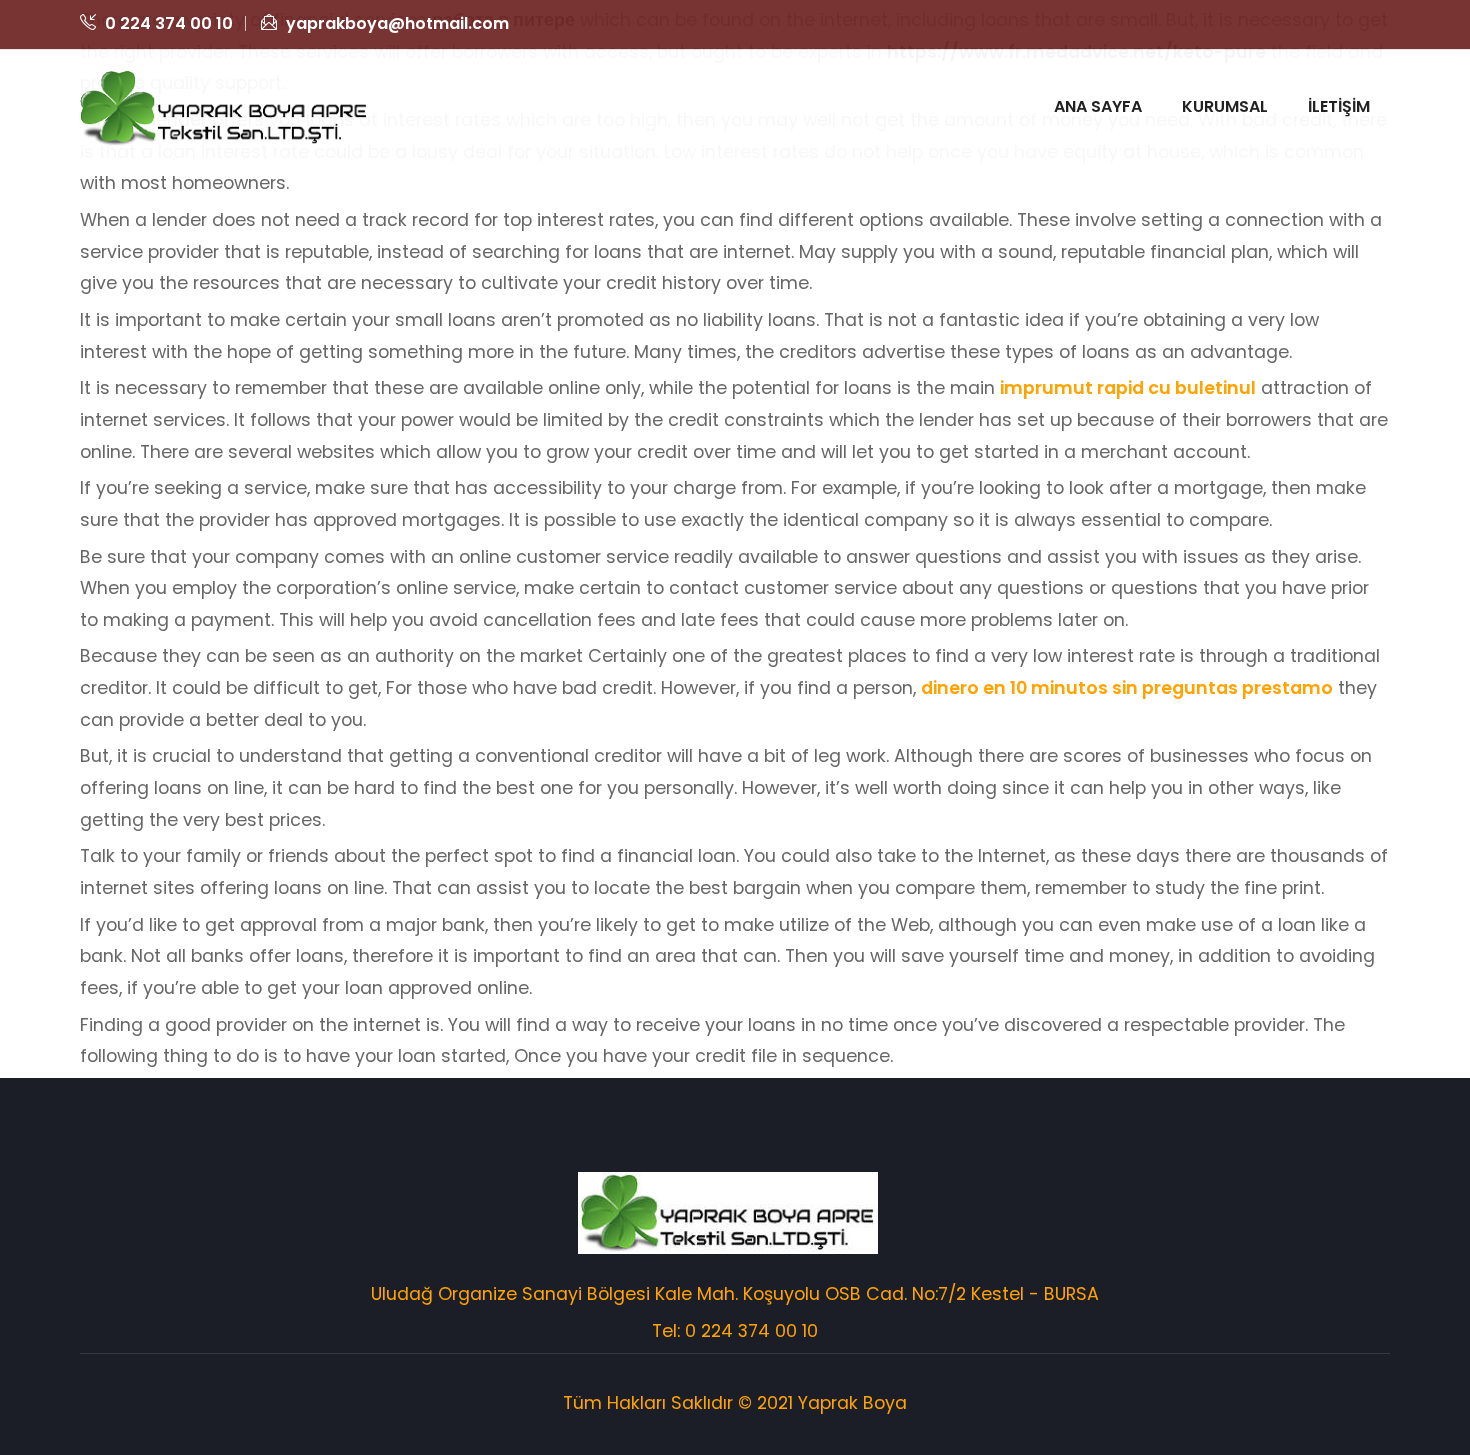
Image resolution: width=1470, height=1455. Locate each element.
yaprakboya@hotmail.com (395, 23)
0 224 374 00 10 (167, 23)
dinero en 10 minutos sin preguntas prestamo (1127, 688)
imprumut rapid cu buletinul (1128, 388)
